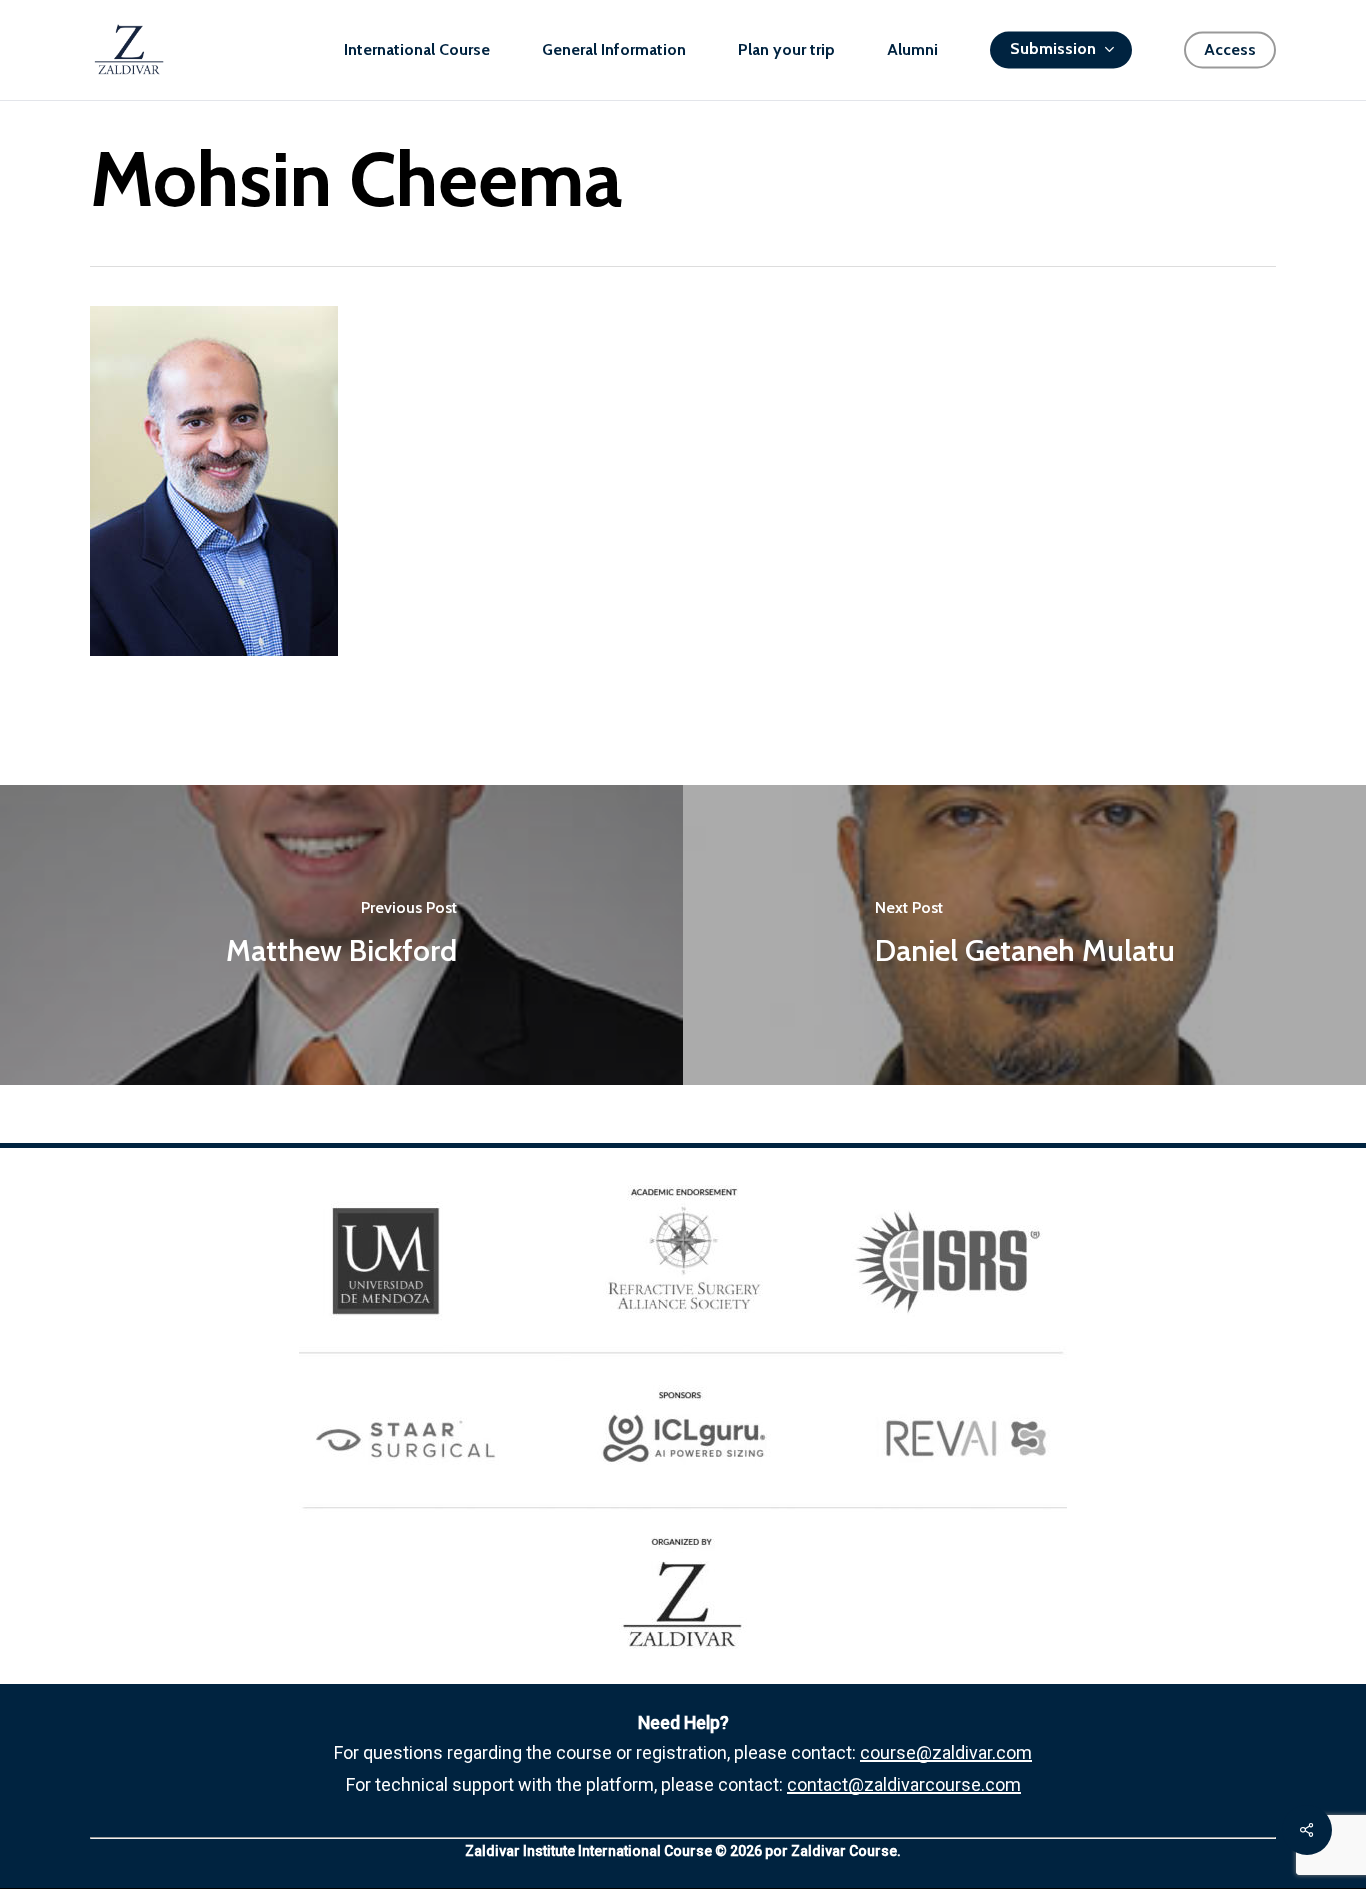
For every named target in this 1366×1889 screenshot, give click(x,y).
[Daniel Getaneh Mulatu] (1024, 935)
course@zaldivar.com (946, 1752)
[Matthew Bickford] (341, 935)
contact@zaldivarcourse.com (904, 1784)
